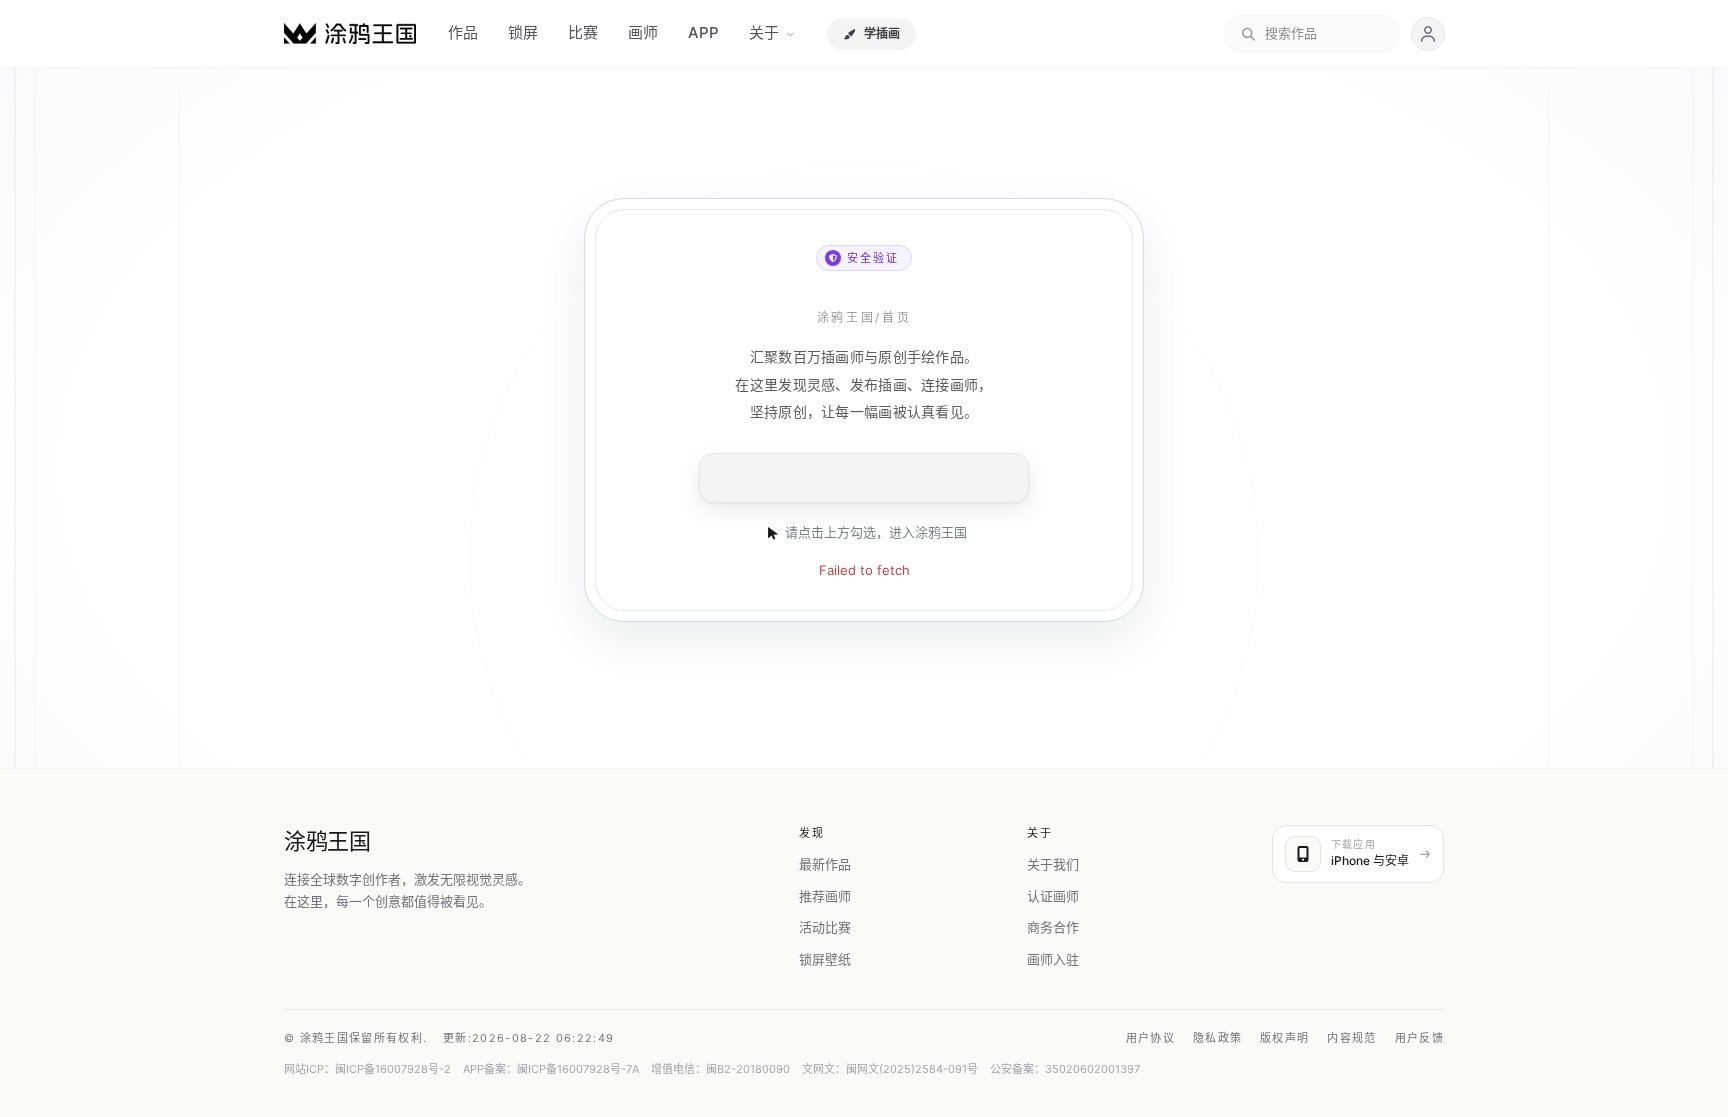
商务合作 (1053, 927)
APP (703, 32)
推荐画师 (825, 896)
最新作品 (825, 864)
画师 (643, 32)
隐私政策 (1217, 1038)
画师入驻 (1053, 959)
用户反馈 (1419, 1038)
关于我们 (1053, 864)
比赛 (583, 32)
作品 (463, 32)
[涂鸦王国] (350, 33)
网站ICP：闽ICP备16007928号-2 (367, 1069)
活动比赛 (825, 927)
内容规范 (1351, 1038)
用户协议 (1150, 1038)
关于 (764, 32)
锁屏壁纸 (825, 959)
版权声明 (1284, 1038)
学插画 (882, 33)
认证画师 (1053, 896)
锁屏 (523, 32)
